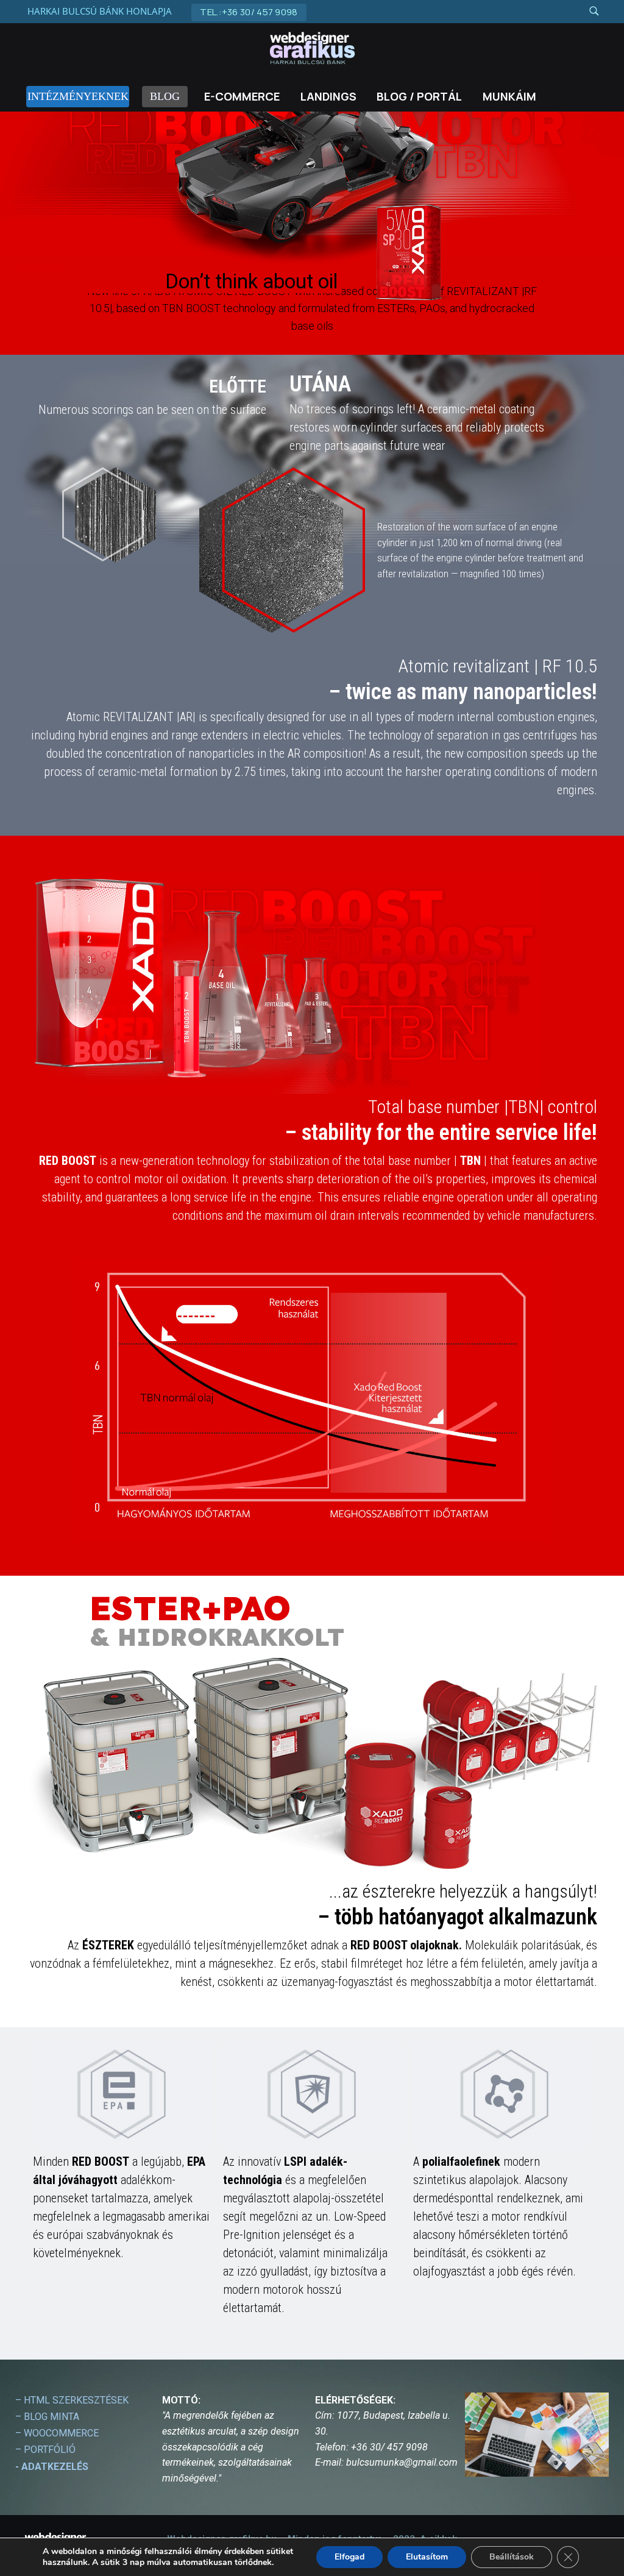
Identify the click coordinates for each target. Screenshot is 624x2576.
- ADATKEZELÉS (52, 2467)
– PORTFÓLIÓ (45, 2450)
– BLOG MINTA (47, 2417)
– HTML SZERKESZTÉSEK (72, 2400)
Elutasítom (427, 2557)
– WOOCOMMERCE (57, 2433)
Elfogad (349, 2557)
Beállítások (512, 2557)
